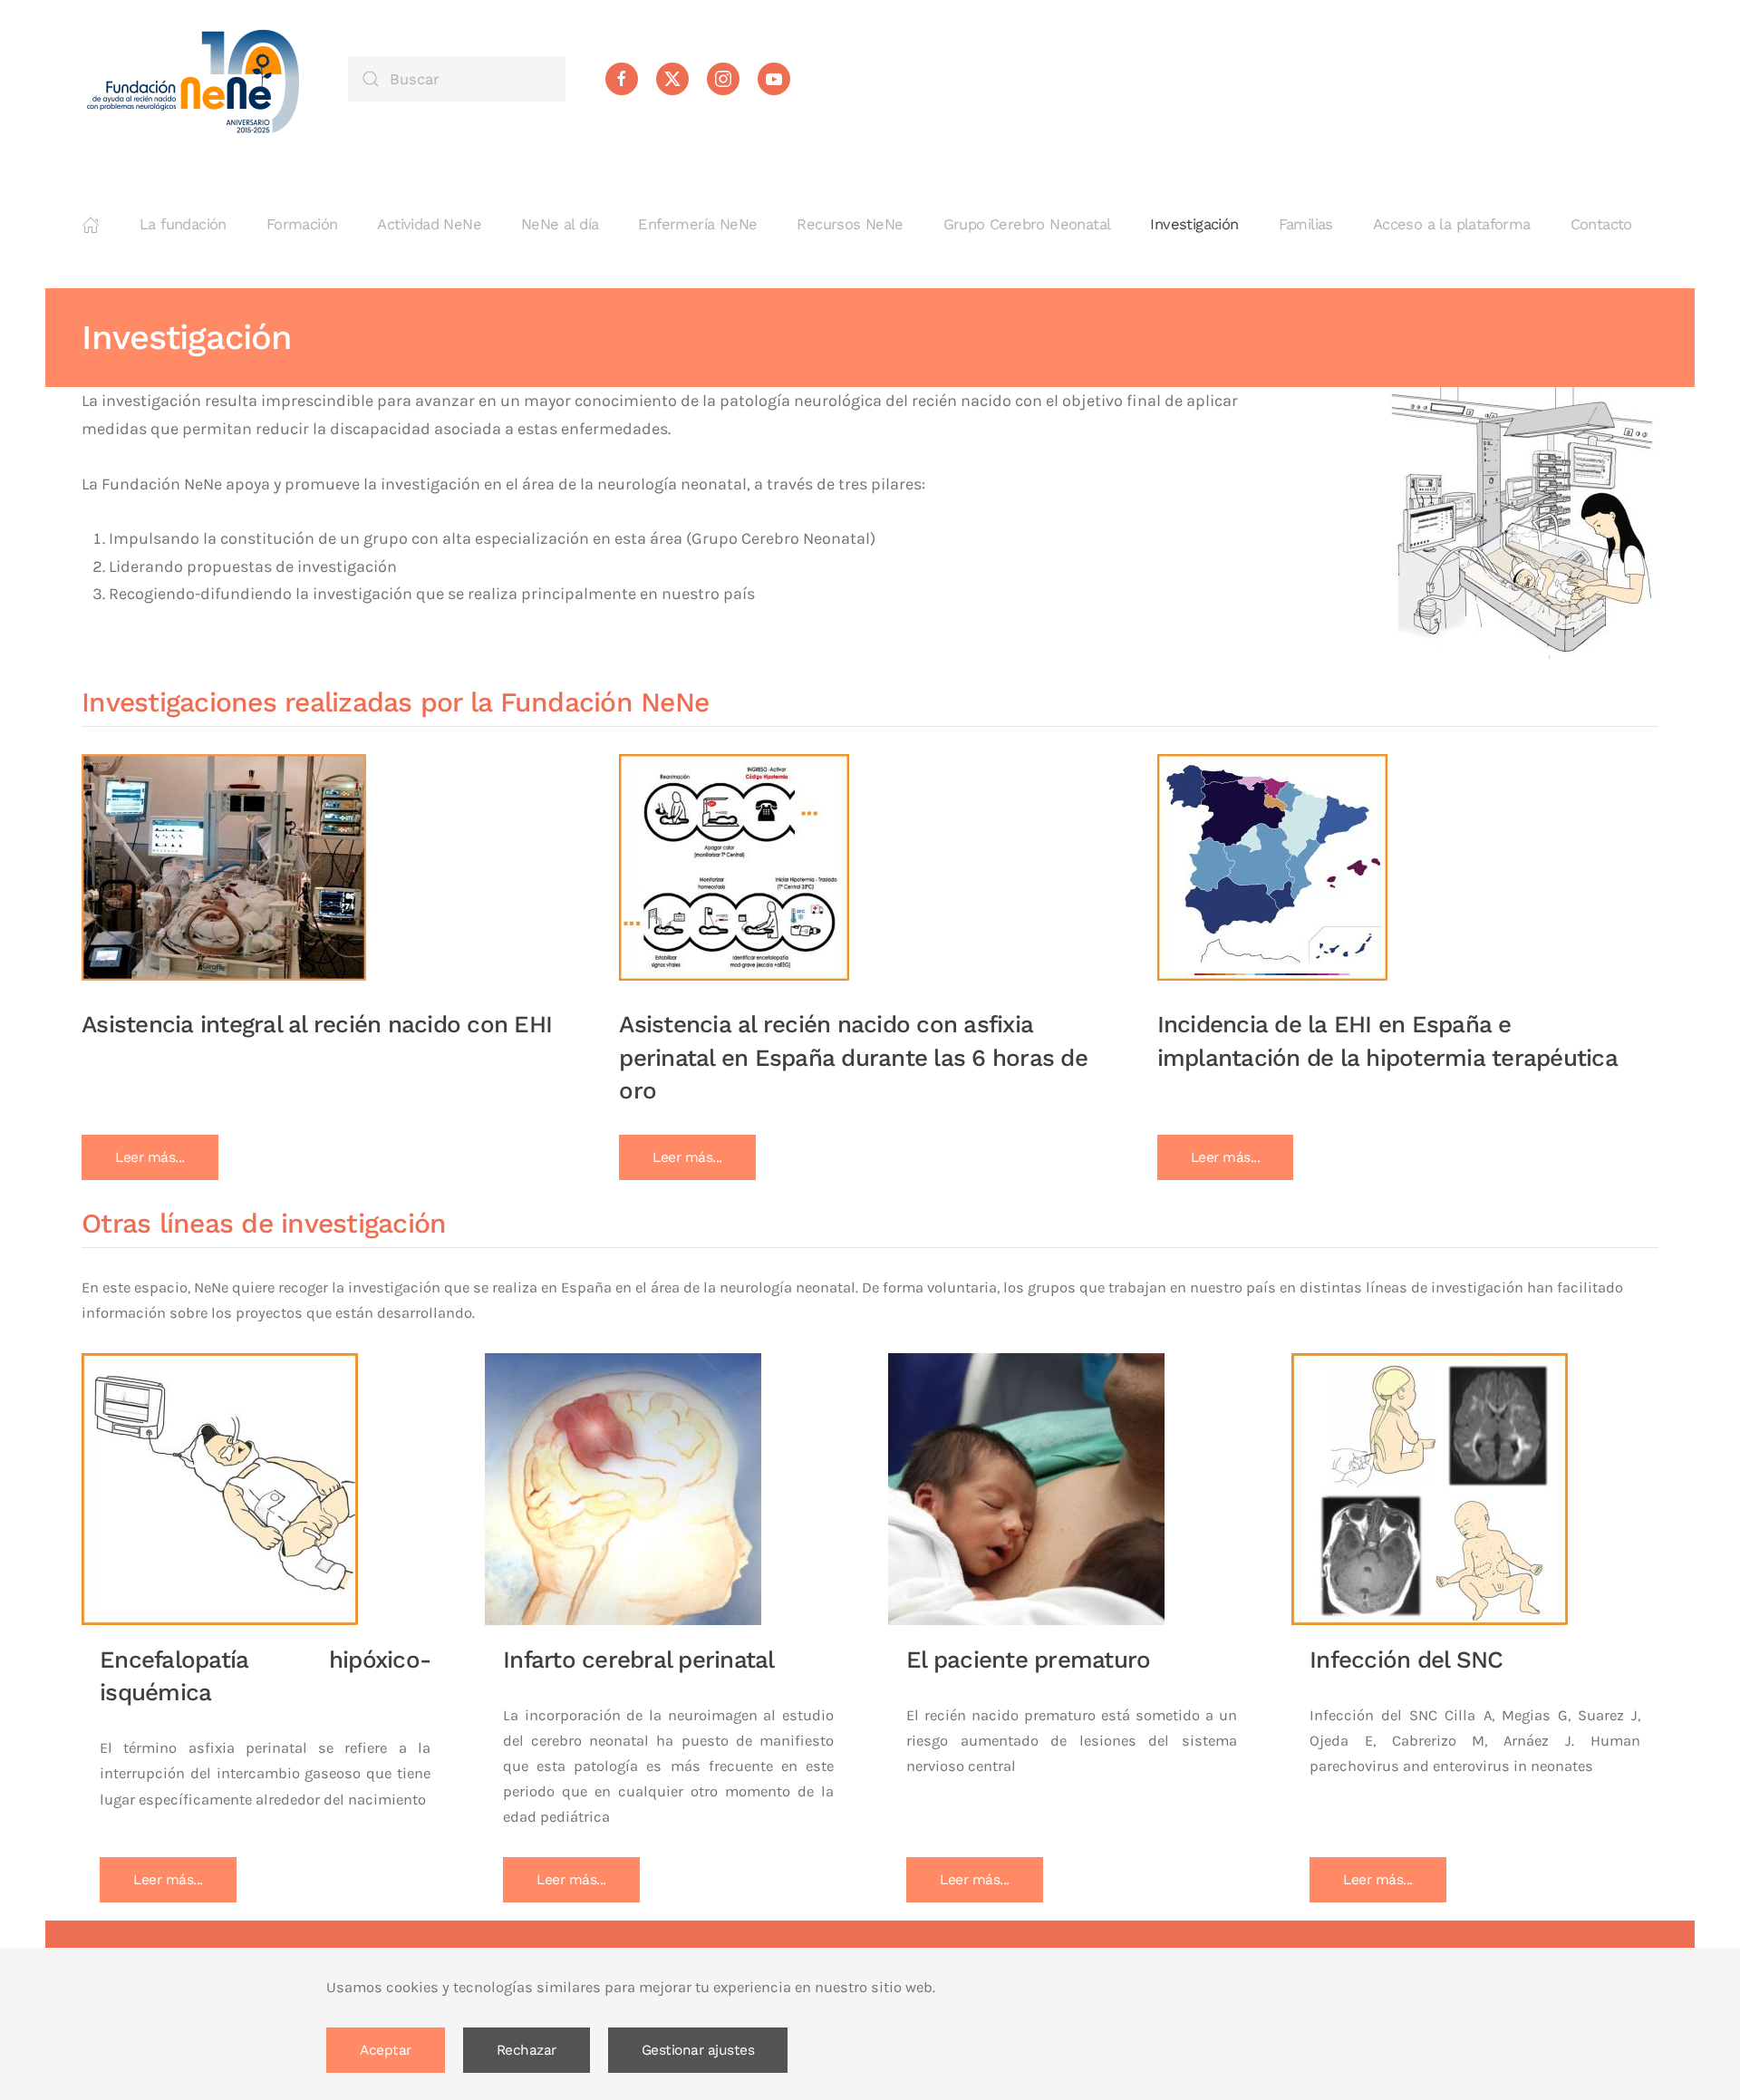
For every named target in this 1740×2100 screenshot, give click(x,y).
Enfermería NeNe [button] (697, 224)
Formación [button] (302, 224)
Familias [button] (1306, 224)
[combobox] (457, 79)
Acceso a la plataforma (1452, 224)
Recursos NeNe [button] (850, 224)
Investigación (1194, 224)
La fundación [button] (183, 224)
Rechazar (527, 2050)
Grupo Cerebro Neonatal (1027, 224)
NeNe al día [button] (560, 224)
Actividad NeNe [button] (429, 224)
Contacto (1601, 224)
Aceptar (386, 2050)
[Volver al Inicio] (195, 79)
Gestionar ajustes (698, 2050)
